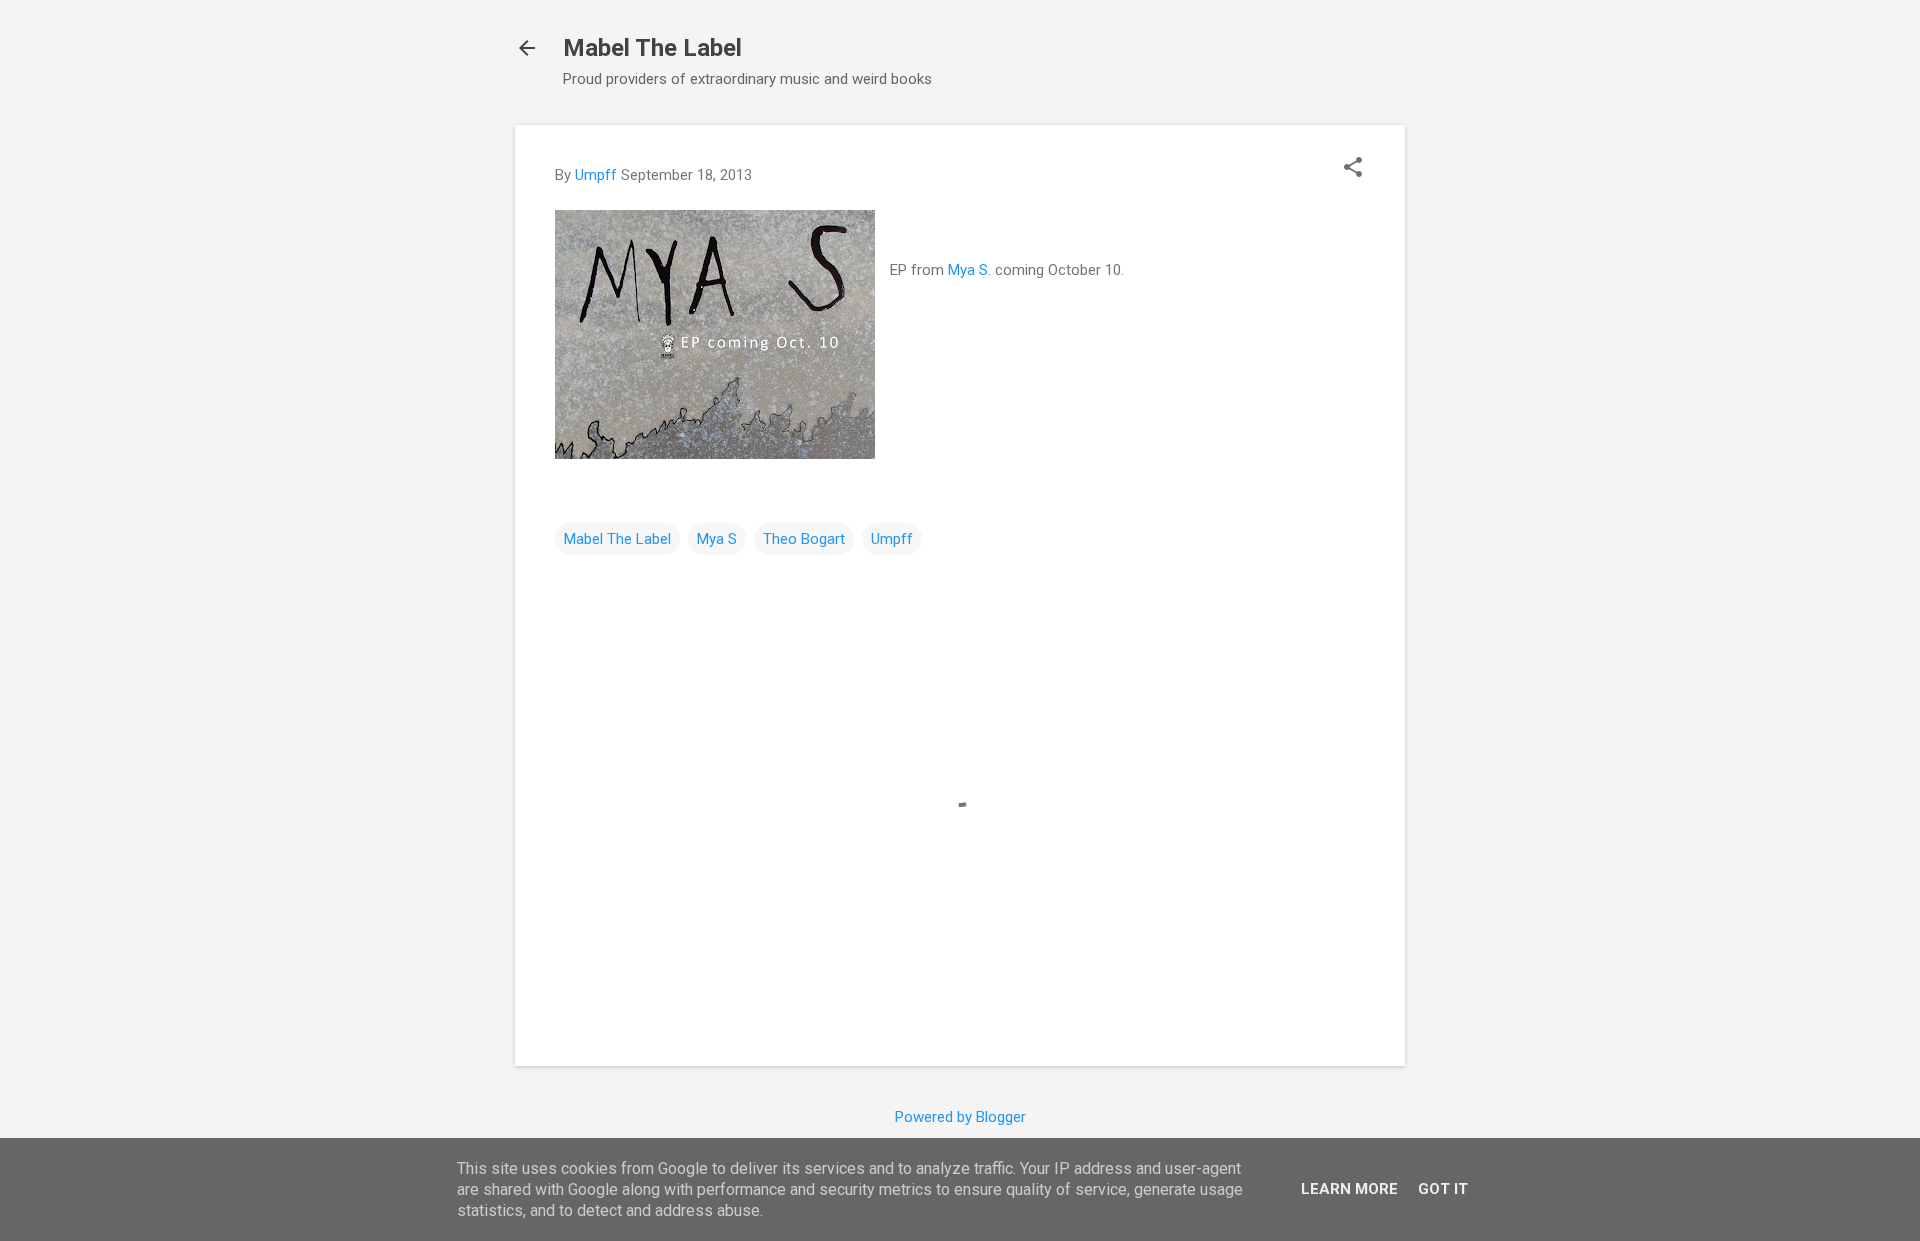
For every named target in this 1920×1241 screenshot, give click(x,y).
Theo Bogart (804, 539)
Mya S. (969, 270)
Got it (1443, 1189)
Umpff (892, 539)
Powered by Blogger (960, 1117)
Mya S (717, 539)
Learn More (1349, 1189)
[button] (1353, 169)
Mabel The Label (652, 48)
